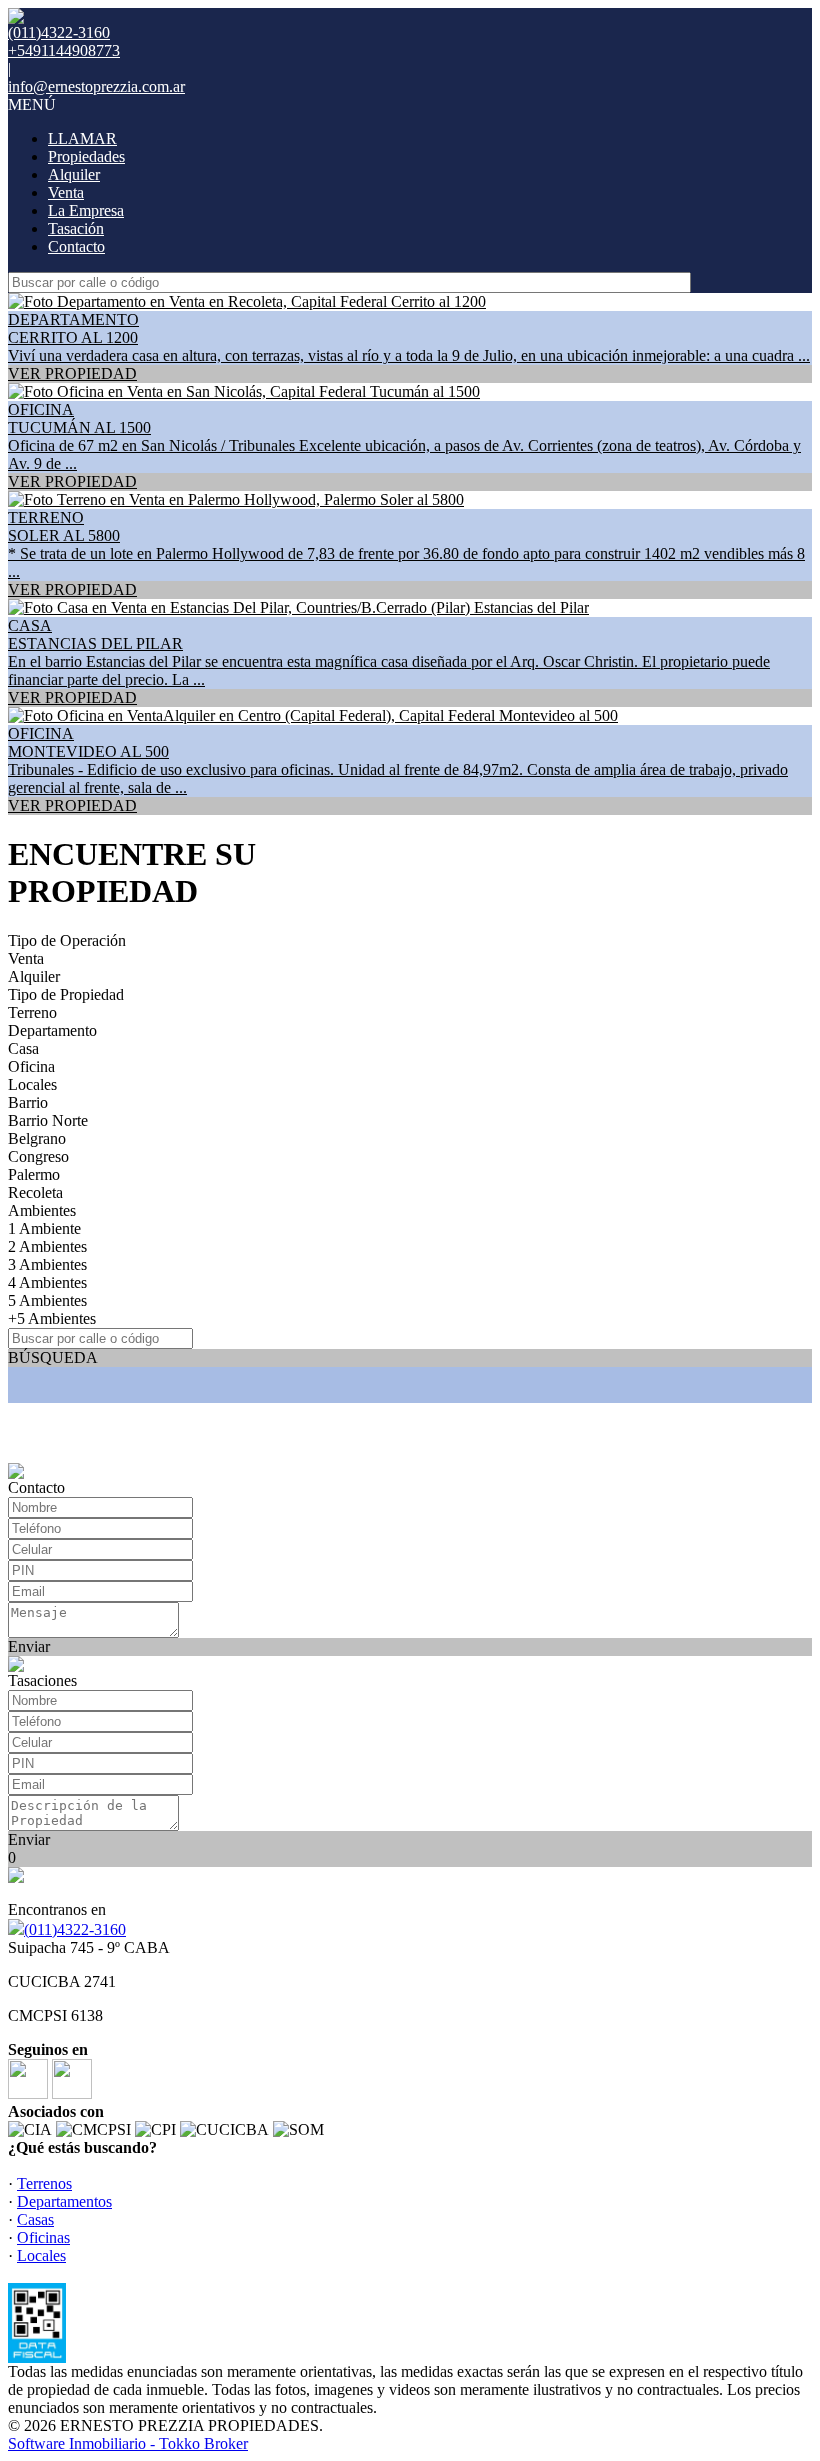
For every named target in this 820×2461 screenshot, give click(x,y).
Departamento (52, 1030)
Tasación (76, 228)
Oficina (31, 1066)
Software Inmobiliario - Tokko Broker (128, 2443)
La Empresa (86, 210)
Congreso (38, 1156)
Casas (35, 2219)
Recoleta (35, 1192)
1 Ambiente (44, 1228)
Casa (23, 1048)
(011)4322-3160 (75, 1929)
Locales (32, 1084)
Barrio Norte (48, 1120)
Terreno (32, 1012)
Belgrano (37, 1138)
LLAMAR (82, 138)
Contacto (76, 246)
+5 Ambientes (52, 1318)
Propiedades (86, 156)
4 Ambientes (47, 1282)
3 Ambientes (47, 1264)
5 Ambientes (47, 1300)
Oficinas (43, 2237)
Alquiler (74, 174)
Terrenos (44, 2183)
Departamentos (64, 2201)
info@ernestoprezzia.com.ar (96, 86)
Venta (66, 192)
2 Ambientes (47, 1246)
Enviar (29, 1646)
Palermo (34, 1174)
